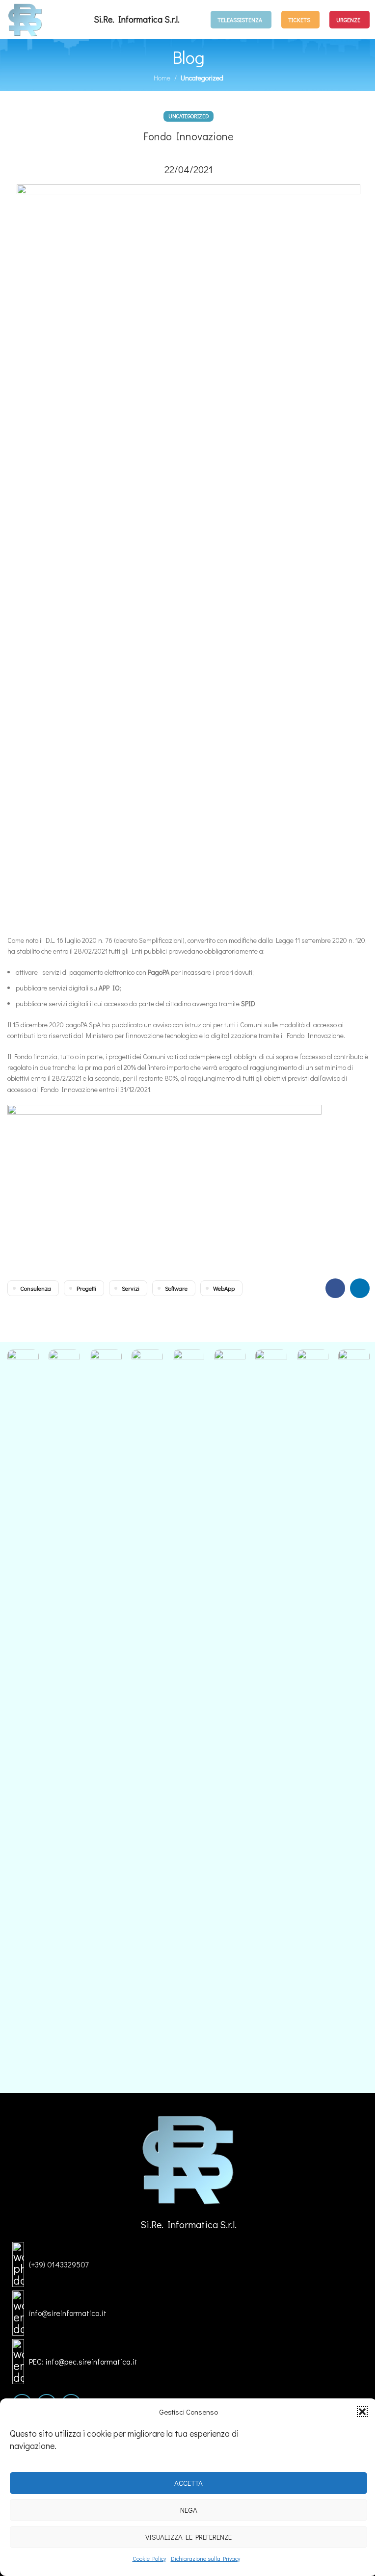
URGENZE (348, 20)
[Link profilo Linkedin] (360, 1288)
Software (176, 1288)
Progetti (86, 1288)
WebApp (224, 1288)
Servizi (131, 1288)
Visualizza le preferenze (188, 2537)
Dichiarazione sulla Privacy (205, 2558)
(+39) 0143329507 (59, 2264)
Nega (189, 2510)
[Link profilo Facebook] (335, 1288)
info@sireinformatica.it (68, 2313)
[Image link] (189, 2158)
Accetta (188, 2483)
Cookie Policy (149, 2558)
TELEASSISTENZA (240, 20)
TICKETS (299, 20)
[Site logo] (25, 18)
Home (162, 78)
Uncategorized (202, 78)
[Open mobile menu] (195, 20)
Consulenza (36, 1288)
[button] (362, 2412)
